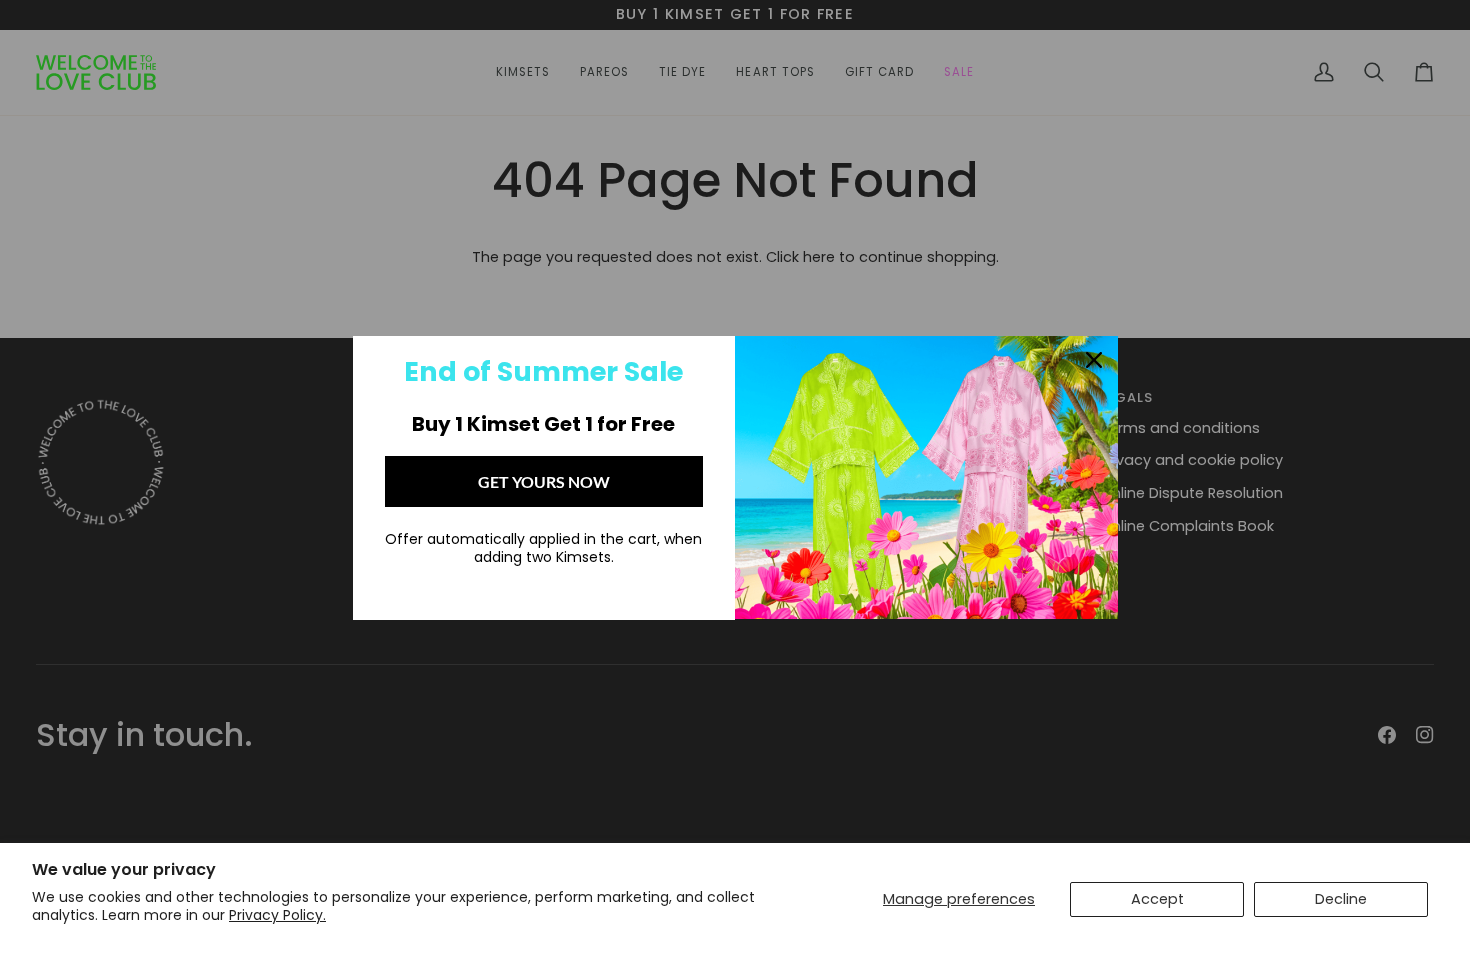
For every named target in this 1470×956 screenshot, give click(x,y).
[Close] (1094, 360)
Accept (1157, 899)
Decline (1341, 899)
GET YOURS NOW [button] (544, 481)
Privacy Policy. (277, 915)
